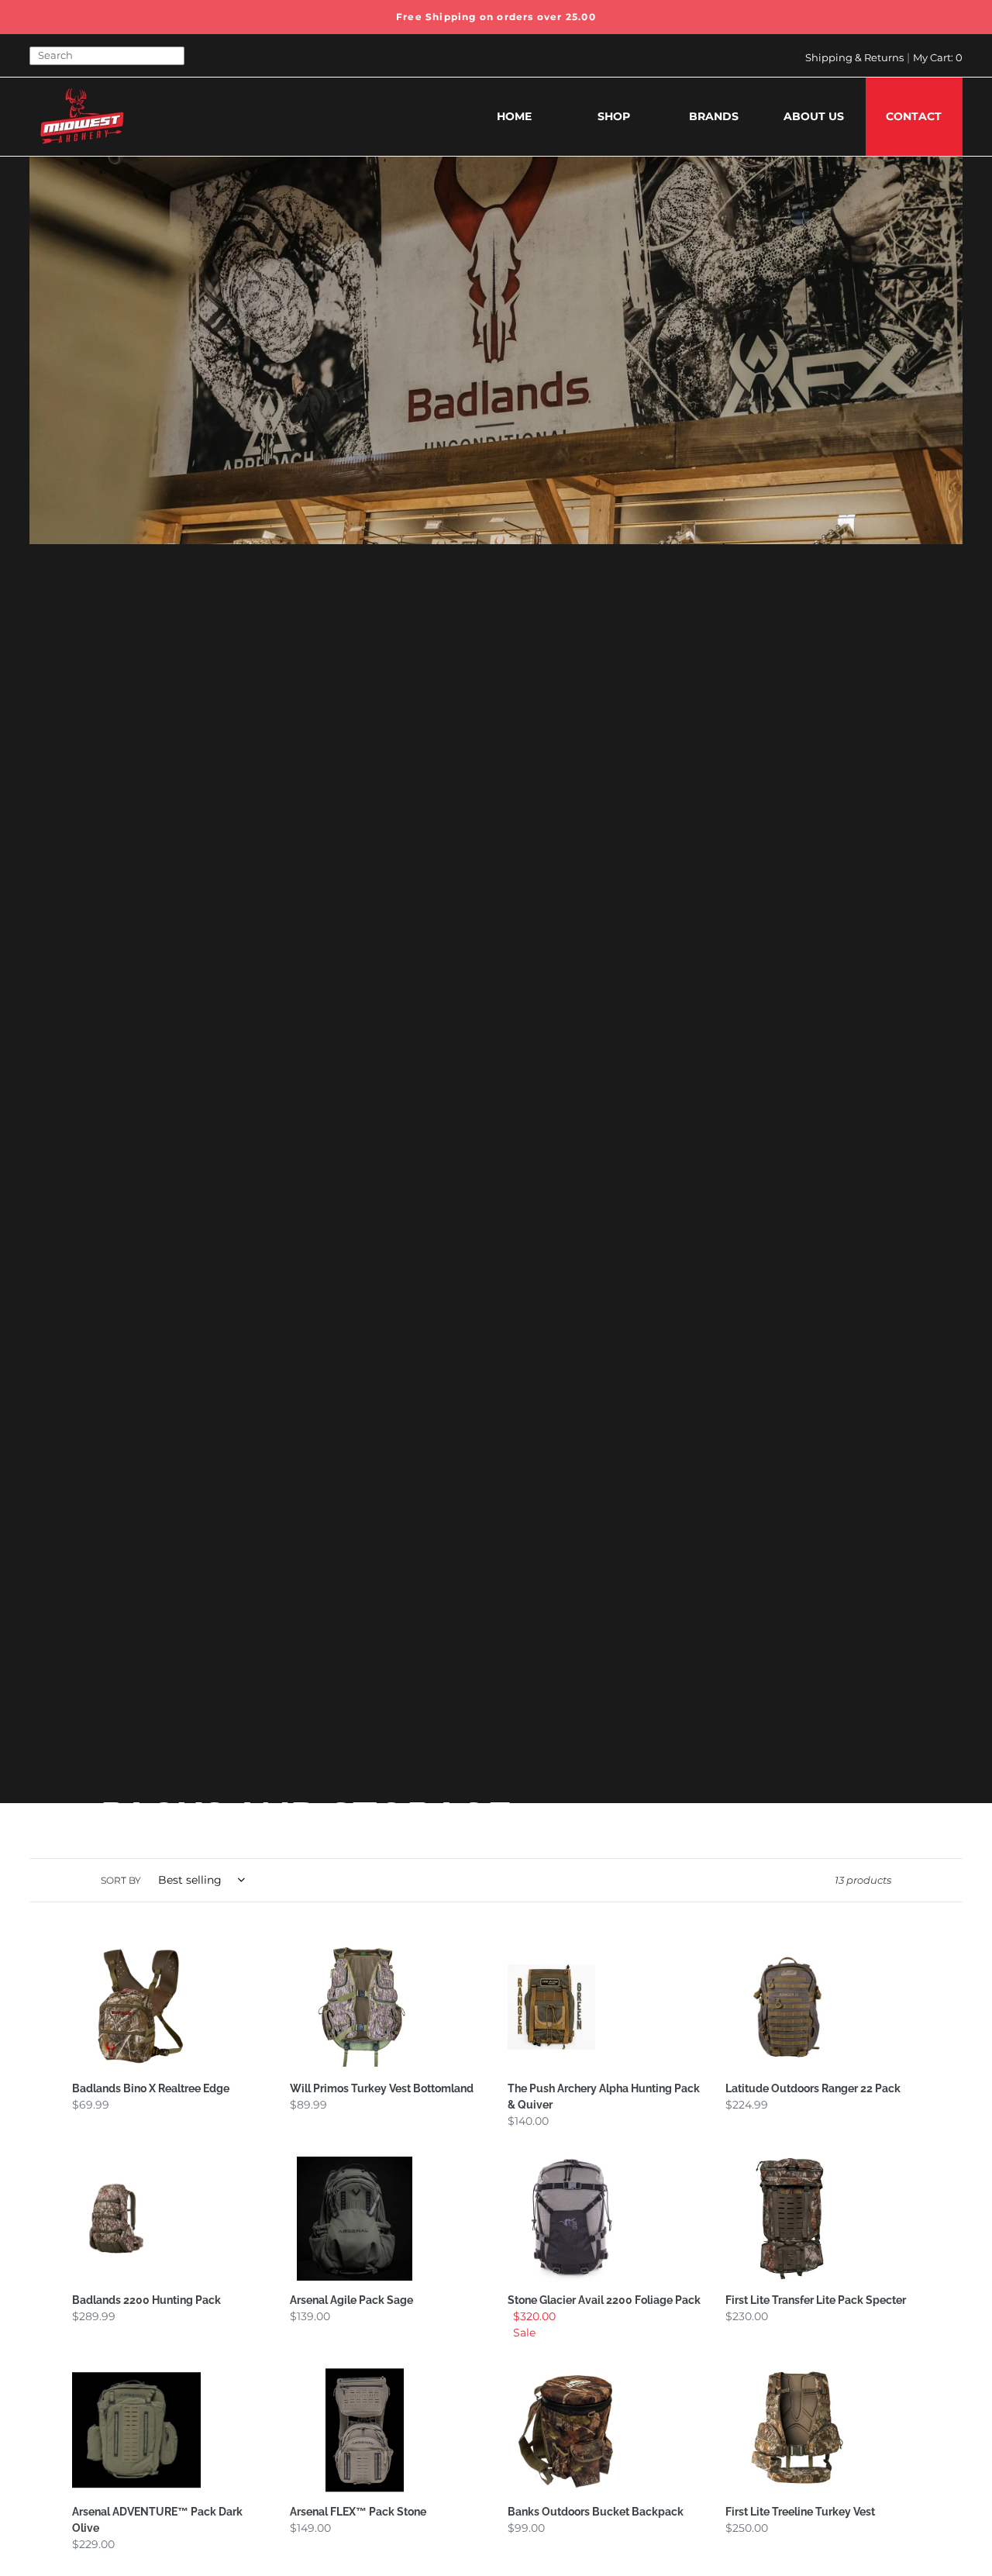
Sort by (121, 1880)
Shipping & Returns (854, 57)
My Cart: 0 (938, 57)
